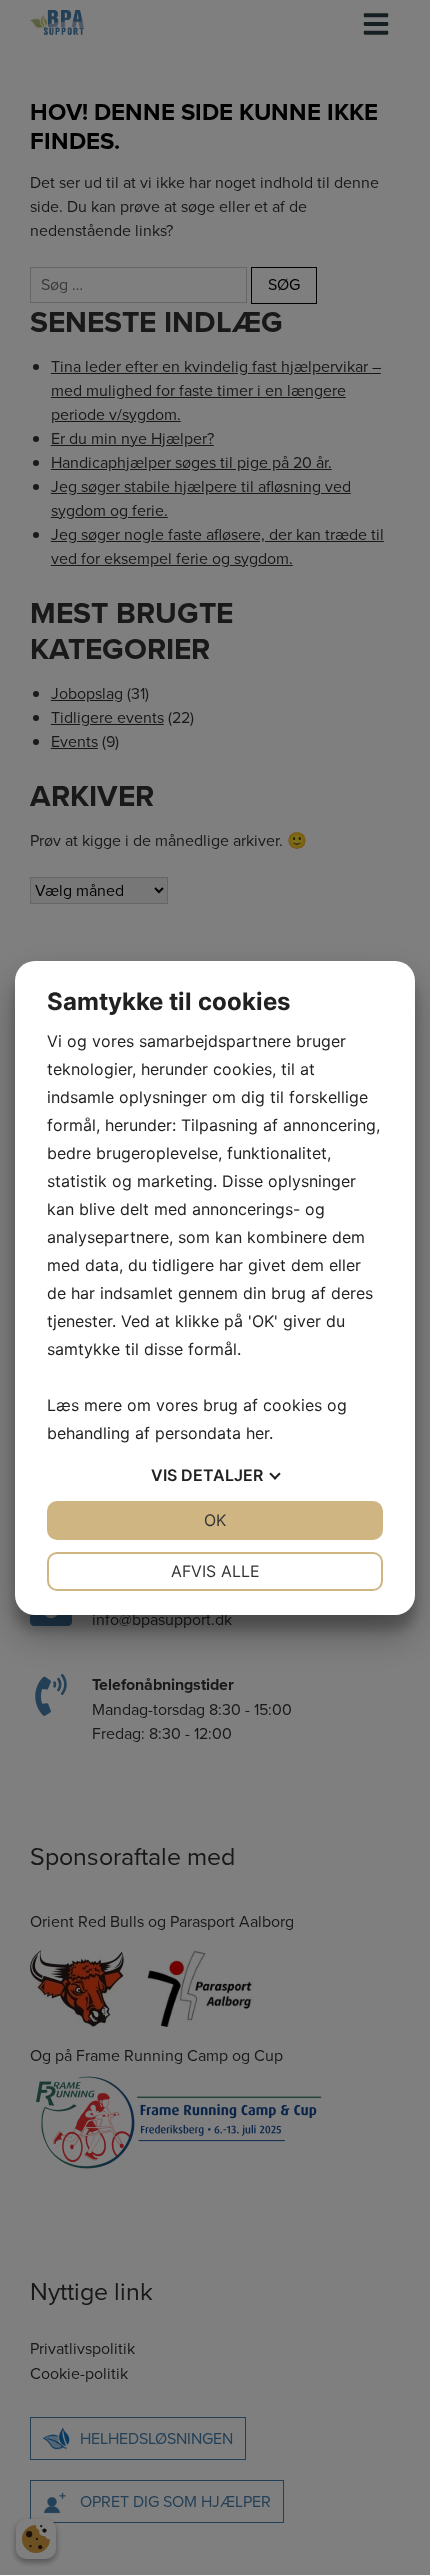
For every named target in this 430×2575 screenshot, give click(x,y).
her (257, 1433)
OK (215, 1520)
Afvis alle (215, 1571)
